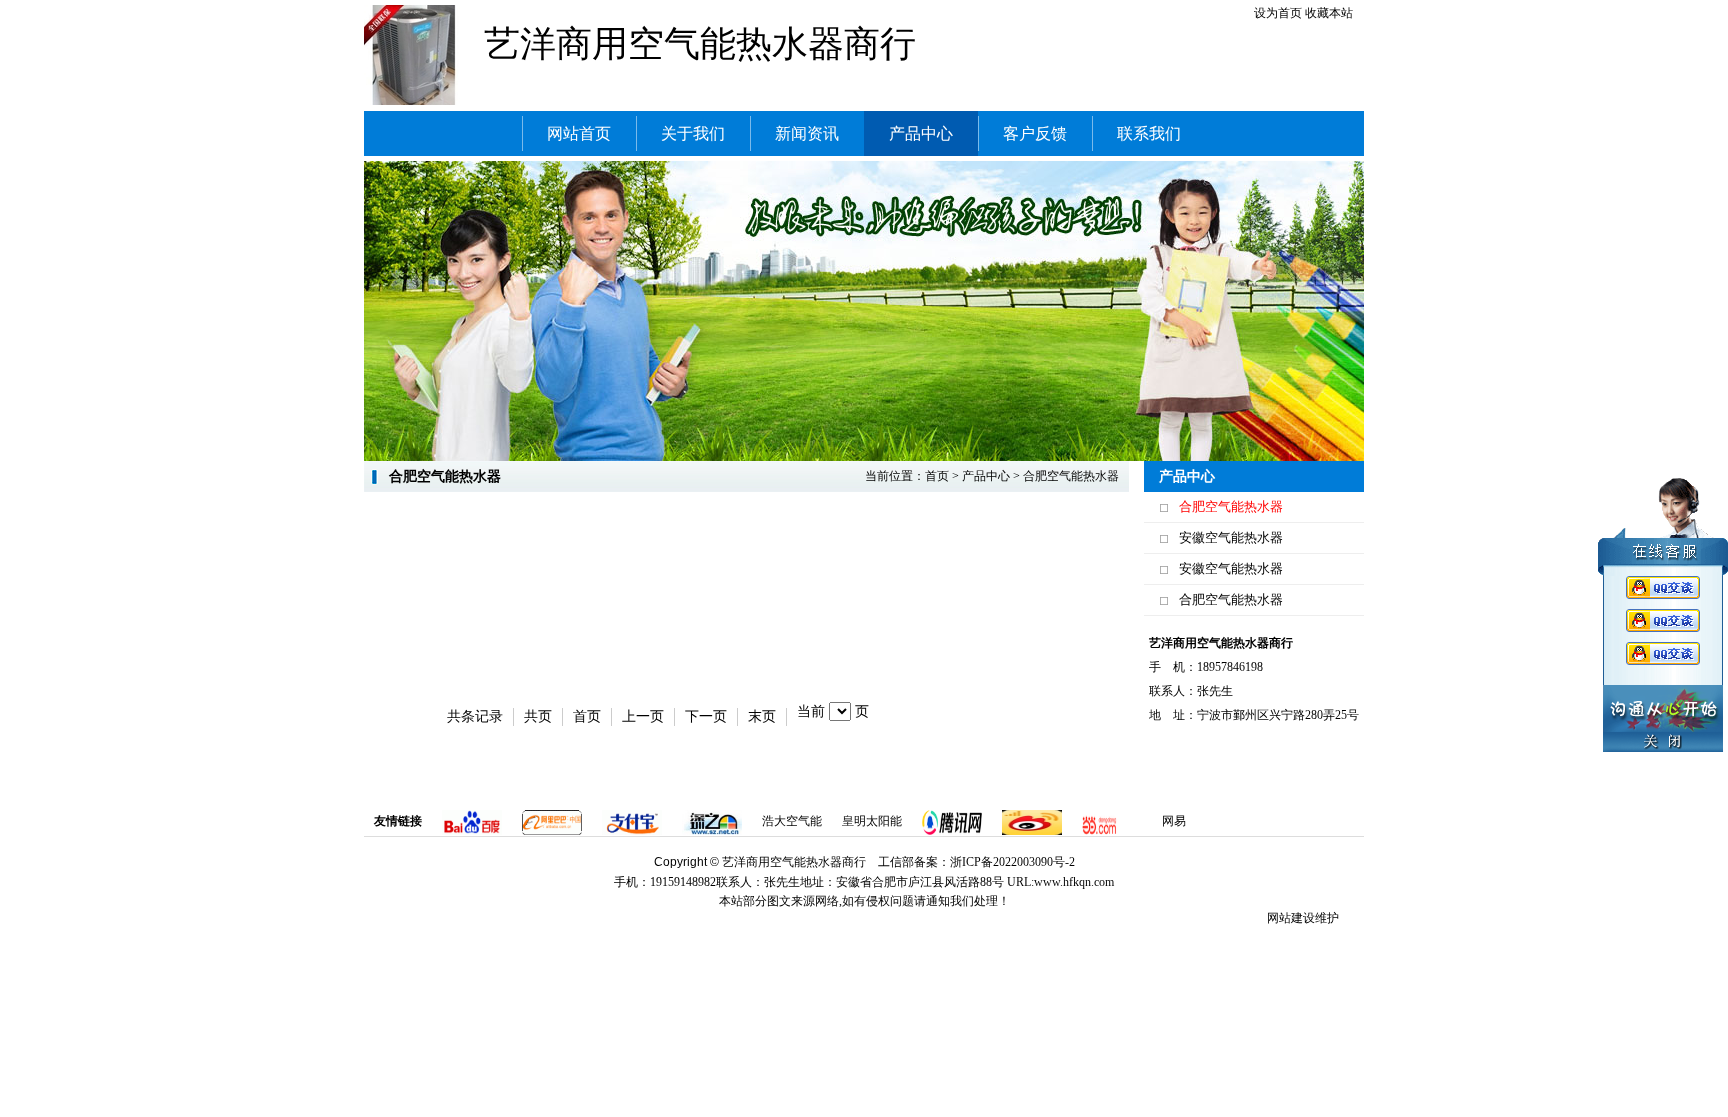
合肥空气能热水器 (1231, 506)
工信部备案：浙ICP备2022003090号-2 (976, 862)
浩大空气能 (792, 821)
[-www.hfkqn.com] (414, 54)
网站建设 (1291, 918)
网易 (1174, 821)
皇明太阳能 (872, 821)
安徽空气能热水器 (1231, 537)
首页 (937, 476)
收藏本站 (1329, 13)
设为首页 (1278, 13)
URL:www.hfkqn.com (1060, 882)
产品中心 (986, 476)
